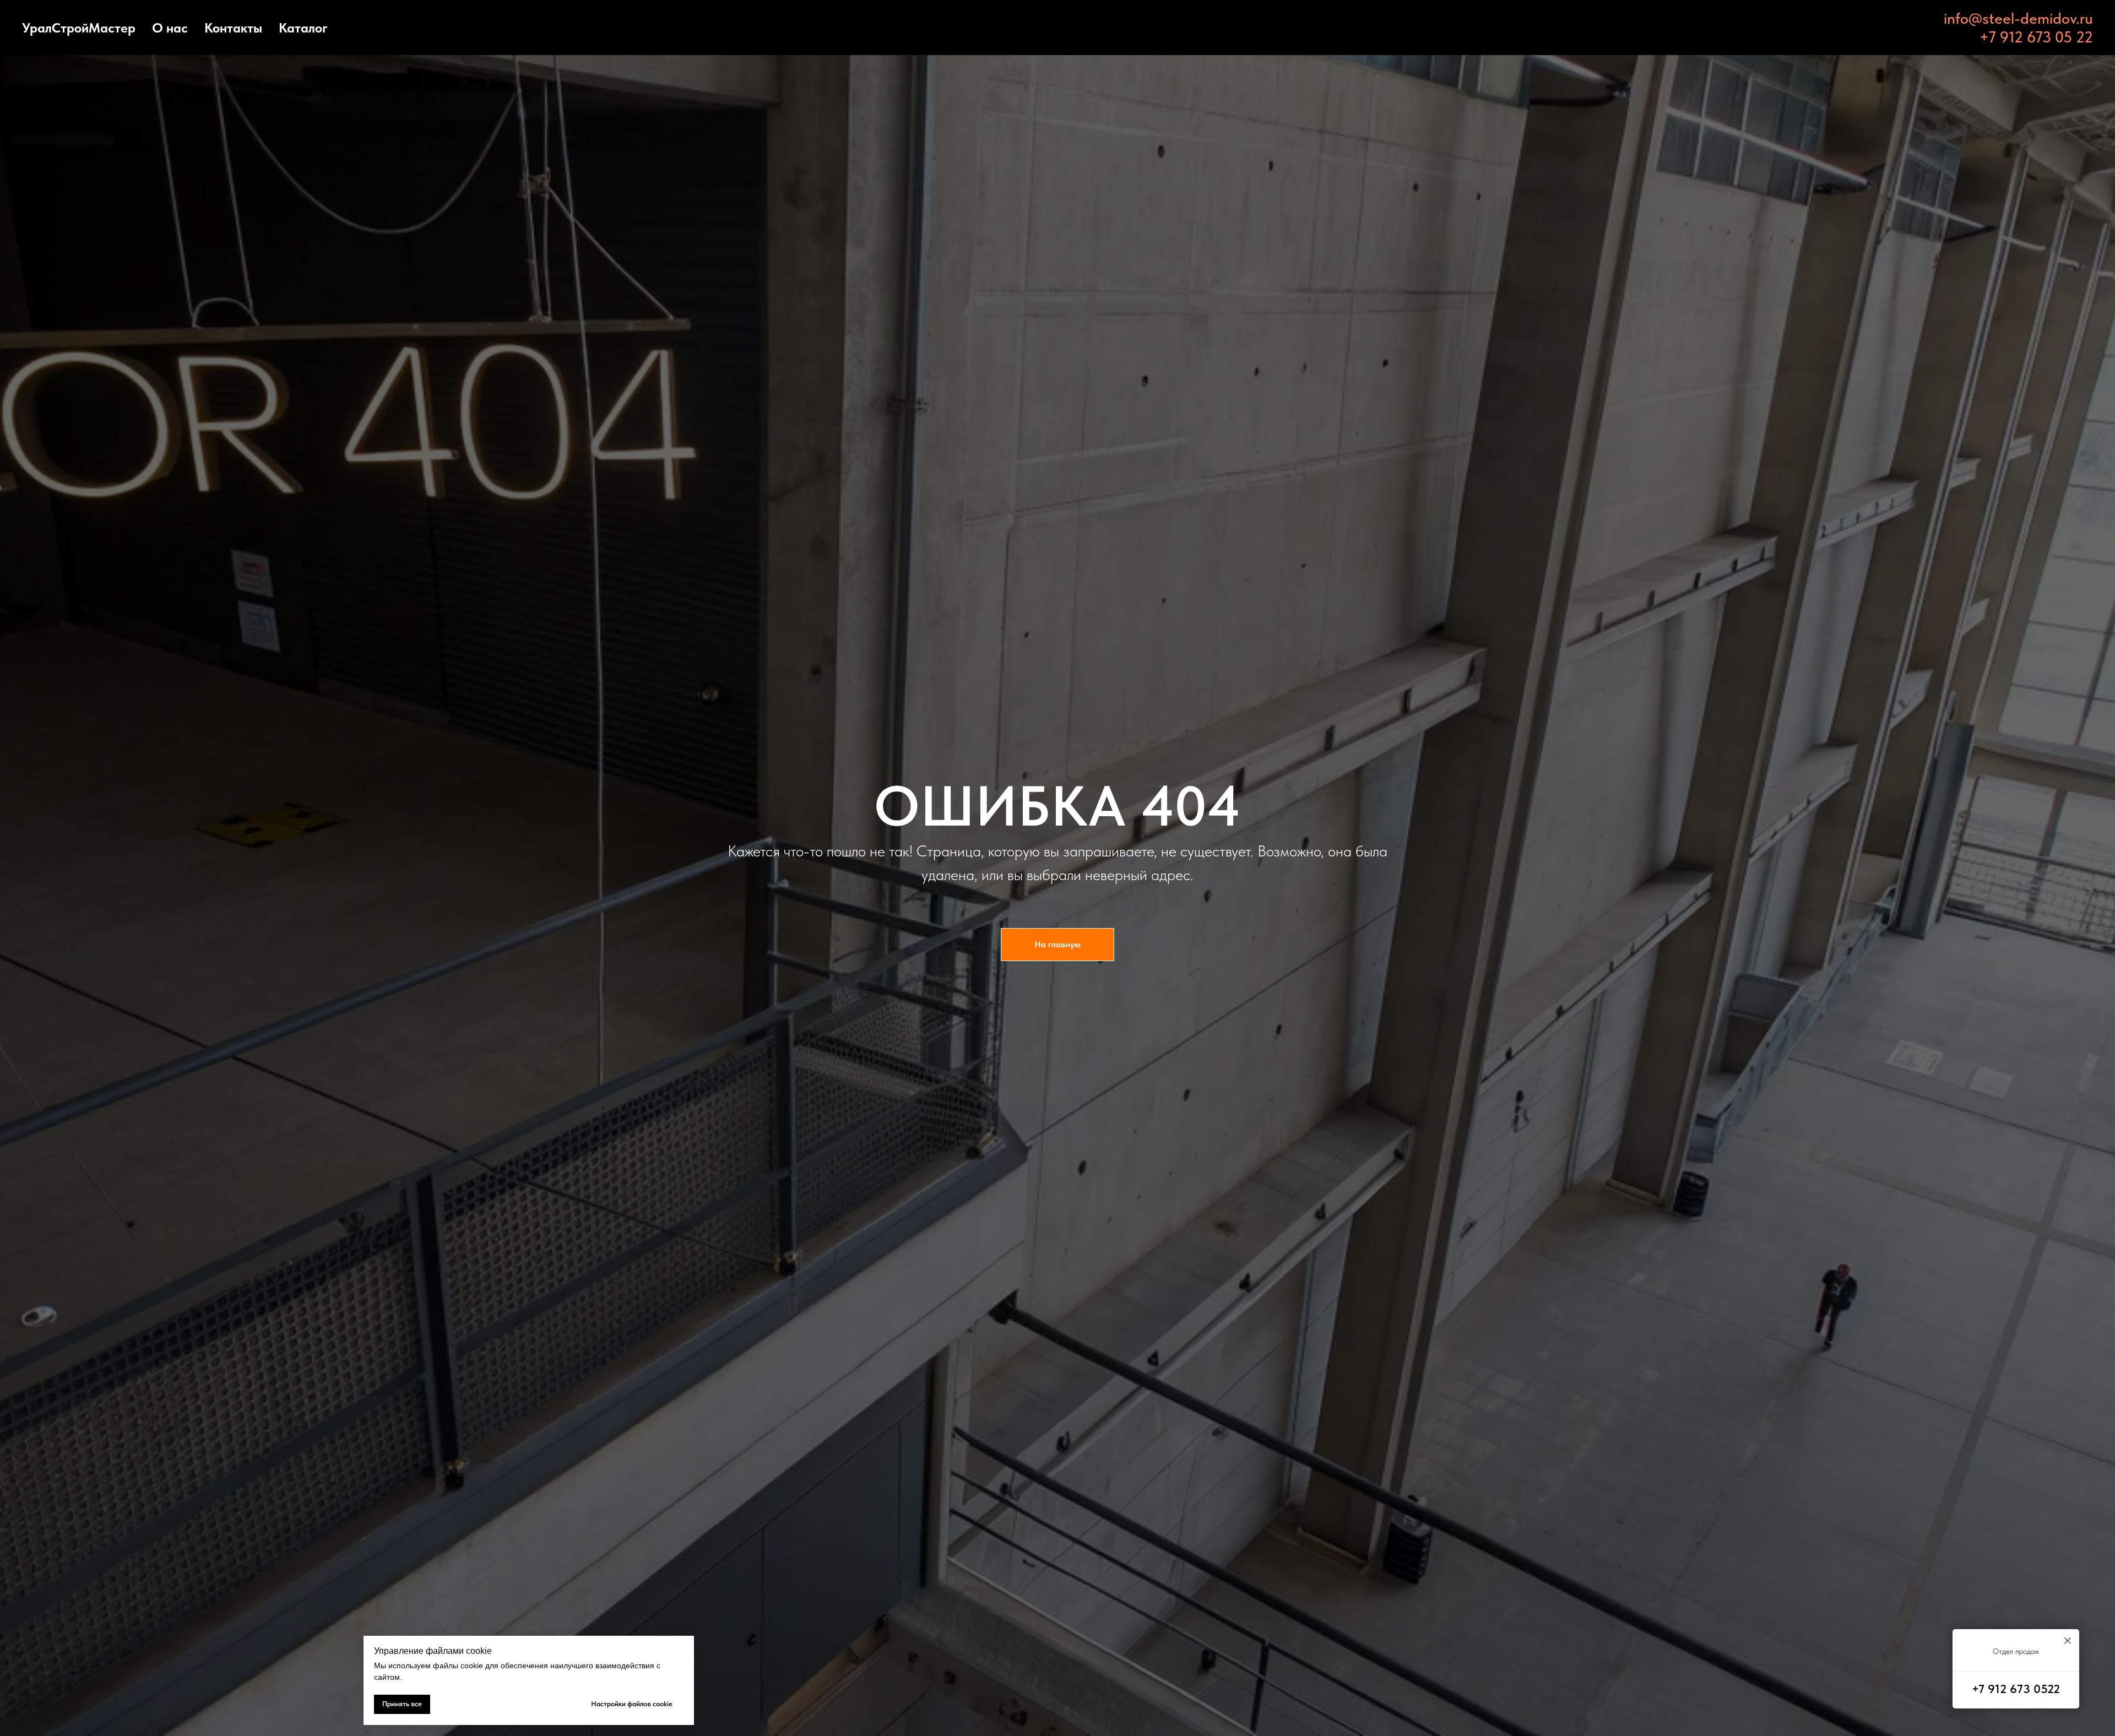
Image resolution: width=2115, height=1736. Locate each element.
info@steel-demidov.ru (2018, 18)
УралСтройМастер (79, 28)
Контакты (233, 28)
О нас (170, 28)
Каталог (303, 28)
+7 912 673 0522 (2016, 1689)
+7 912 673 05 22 (2036, 37)
